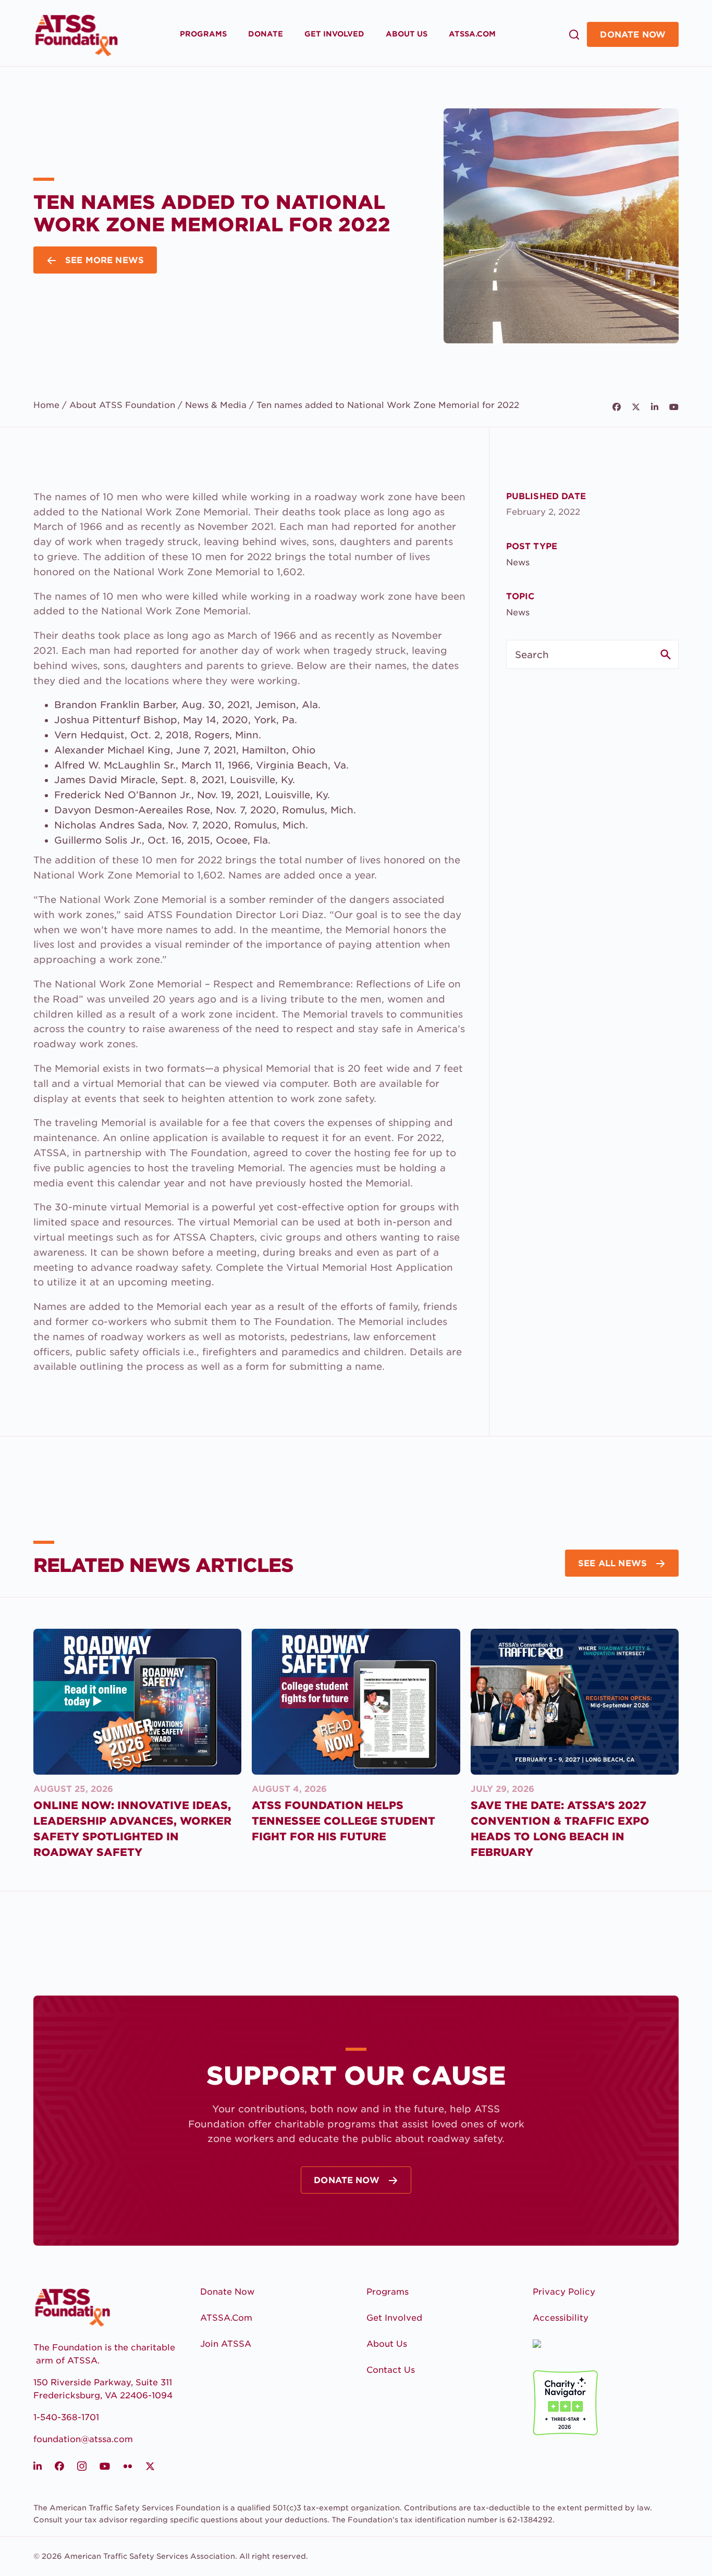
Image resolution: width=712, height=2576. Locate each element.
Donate (266, 34)
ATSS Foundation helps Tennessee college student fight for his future (343, 1821)
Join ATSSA (226, 2344)
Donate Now (633, 35)
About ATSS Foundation (122, 405)
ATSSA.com (226, 2318)
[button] (570, 34)
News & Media (216, 405)
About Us (407, 34)
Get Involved (334, 34)
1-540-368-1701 (66, 2417)
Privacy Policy (564, 2292)
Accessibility (561, 2318)
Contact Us (391, 2370)
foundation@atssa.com (83, 2439)
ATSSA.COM (472, 34)
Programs (203, 34)
